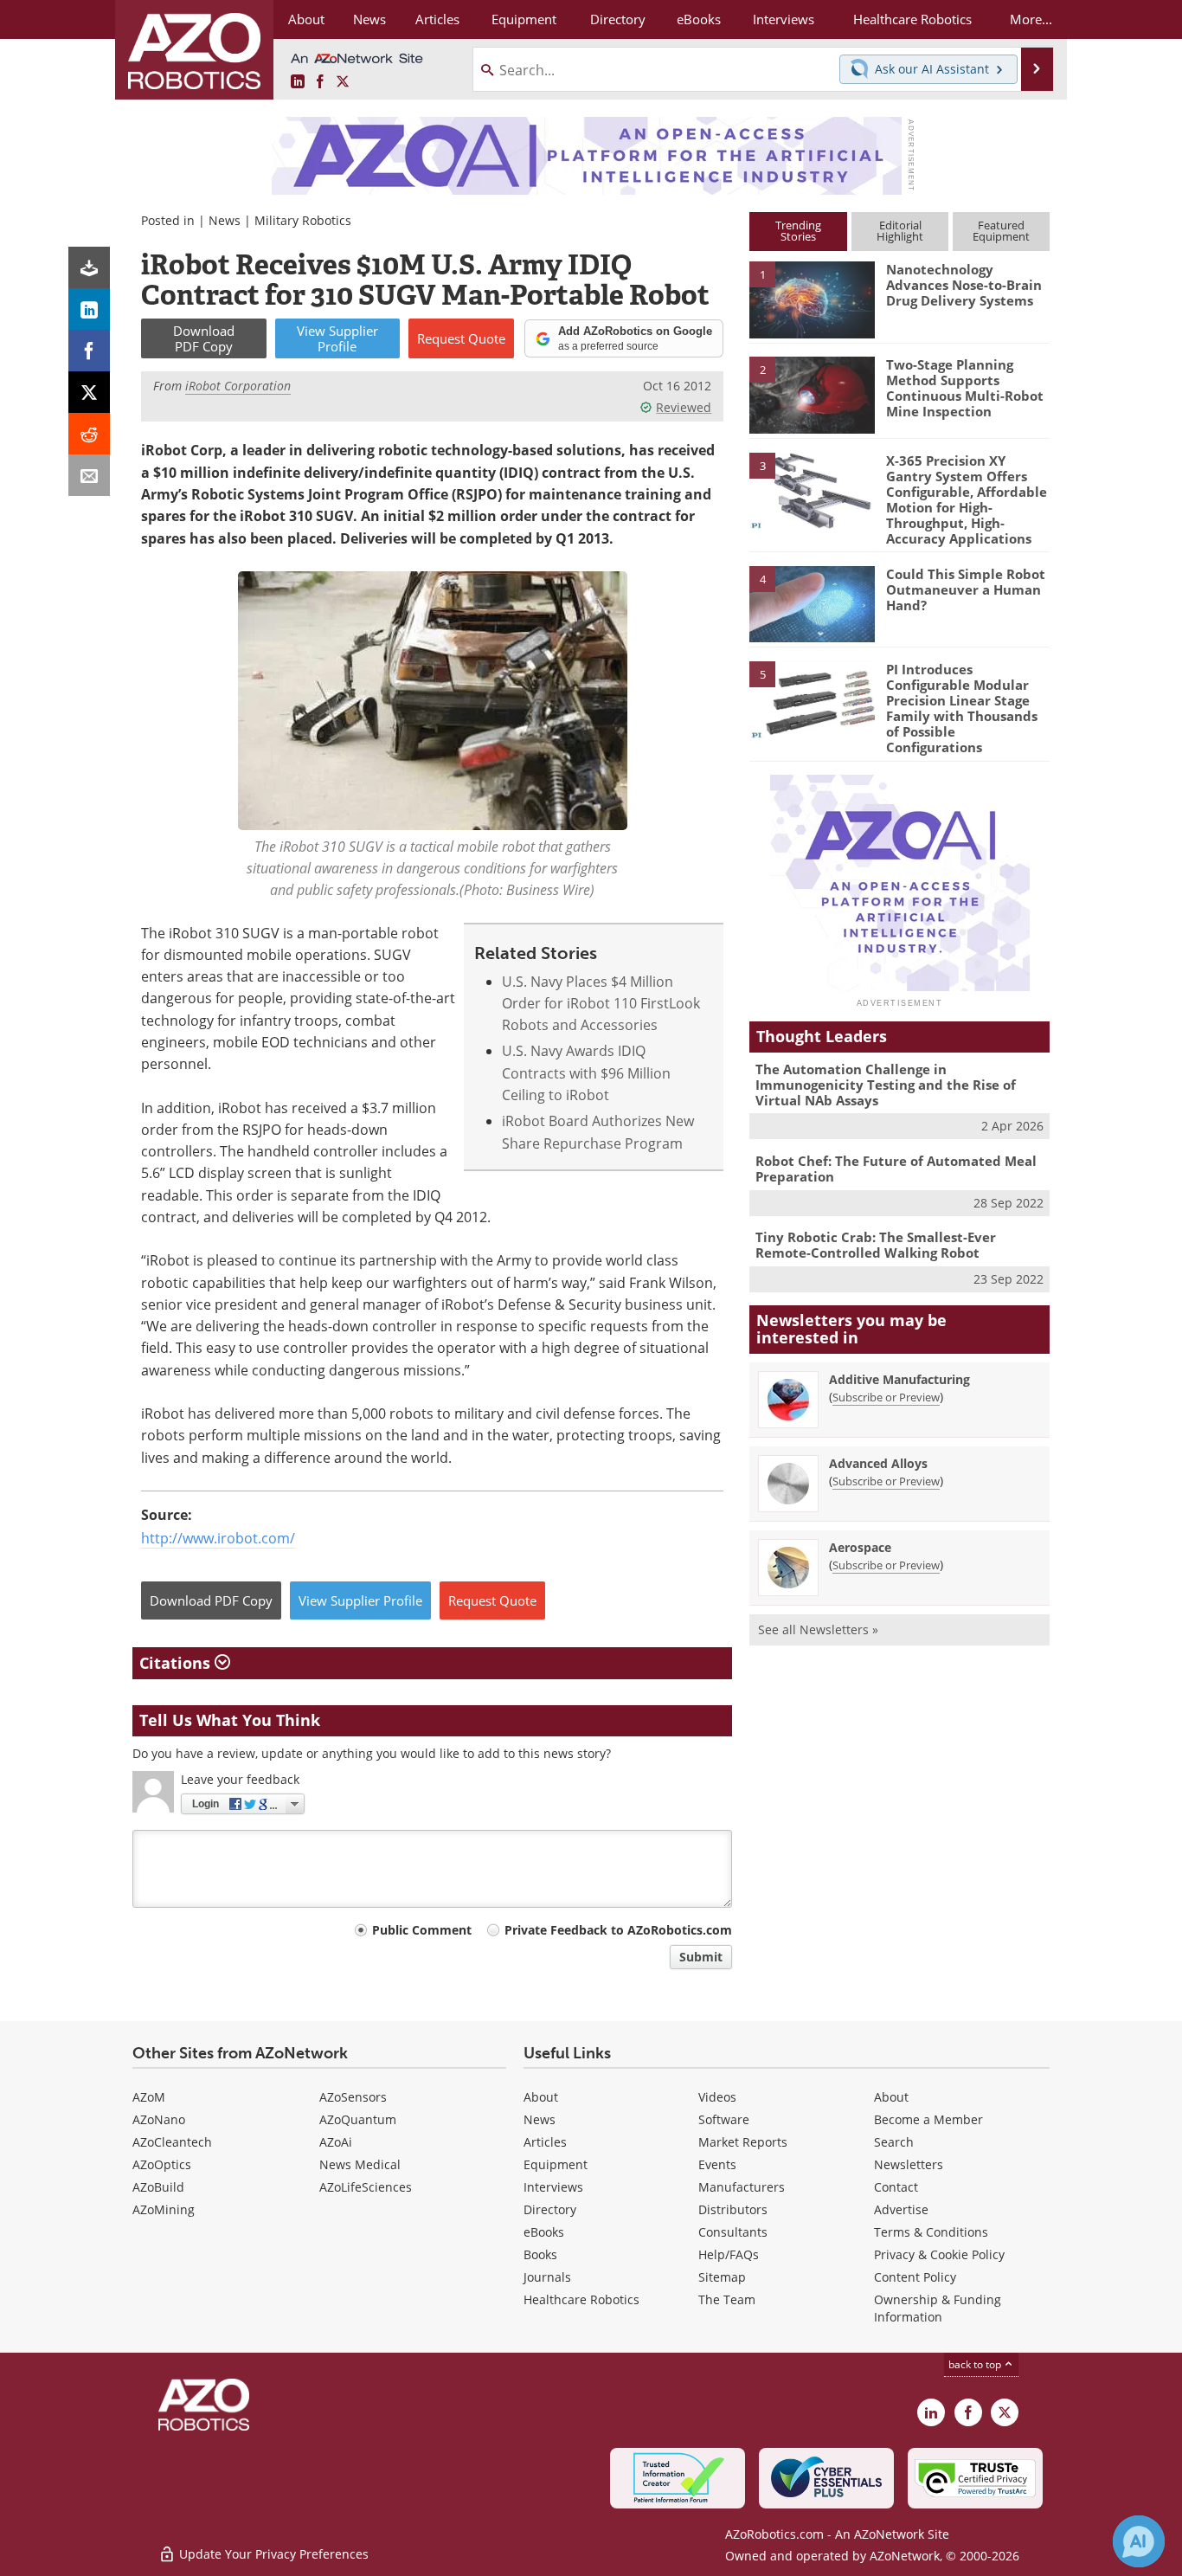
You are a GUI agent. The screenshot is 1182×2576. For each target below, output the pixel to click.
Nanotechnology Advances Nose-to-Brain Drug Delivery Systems (964, 285)
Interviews (553, 2187)
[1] (812, 299)
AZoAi (336, 2142)
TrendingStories (798, 231)
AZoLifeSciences (366, 2187)
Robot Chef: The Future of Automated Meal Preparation (896, 1169)
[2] (812, 394)
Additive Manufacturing (899, 1379)
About (541, 2097)
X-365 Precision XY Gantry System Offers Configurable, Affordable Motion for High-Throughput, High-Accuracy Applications (967, 499)
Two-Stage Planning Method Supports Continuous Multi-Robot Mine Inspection (965, 388)
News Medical (360, 2164)
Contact (896, 2187)
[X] (89, 392)
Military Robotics (303, 220)
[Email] (89, 475)
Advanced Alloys (878, 1463)
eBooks (544, 2232)
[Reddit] (89, 434)
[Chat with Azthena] (1139, 2541)
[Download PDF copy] (89, 267)
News (225, 220)
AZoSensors (353, 2097)
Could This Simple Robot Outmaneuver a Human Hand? (966, 589)
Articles (545, 2142)
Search (894, 2142)
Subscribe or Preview (886, 1397)
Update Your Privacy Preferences (272, 2554)
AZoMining (164, 2209)
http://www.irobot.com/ (218, 1538)
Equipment (556, 2164)
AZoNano (159, 2119)
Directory (550, 2209)
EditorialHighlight (900, 231)
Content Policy (915, 2277)
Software (724, 2119)
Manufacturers (742, 2187)
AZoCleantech (172, 2142)
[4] (812, 603)
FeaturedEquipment (1001, 231)
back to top (976, 2364)
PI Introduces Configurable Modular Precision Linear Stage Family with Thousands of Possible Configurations (962, 708)
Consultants (733, 2232)
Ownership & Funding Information (938, 2308)
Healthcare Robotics (581, 2299)
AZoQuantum (358, 2119)
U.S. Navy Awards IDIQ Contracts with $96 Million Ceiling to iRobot (586, 1073)
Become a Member (928, 2119)
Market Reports (743, 2142)
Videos (717, 2097)
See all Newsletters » (818, 1629)
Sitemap (722, 2277)
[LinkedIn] (89, 309)
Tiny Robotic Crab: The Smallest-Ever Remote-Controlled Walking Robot (876, 1245)
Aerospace (860, 1547)
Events (717, 2164)
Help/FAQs (729, 2254)
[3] (812, 489)
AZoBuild (158, 2187)
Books (540, 2254)
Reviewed (684, 407)
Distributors (733, 2209)
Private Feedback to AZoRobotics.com (618, 1930)
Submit (701, 1957)
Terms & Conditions (931, 2232)
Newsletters (909, 2164)
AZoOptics (162, 2164)
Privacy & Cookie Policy (939, 2254)
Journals (547, 2277)
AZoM (149, 2097)
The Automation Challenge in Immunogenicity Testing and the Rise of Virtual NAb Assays (886, 1085)
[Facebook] (89, 351)
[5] (812, 699)
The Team (727, 2299)
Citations (177, 1663)
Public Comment (422, 1930)
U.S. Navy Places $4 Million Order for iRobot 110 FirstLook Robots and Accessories (601, 1004)
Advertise (901, 2209)
